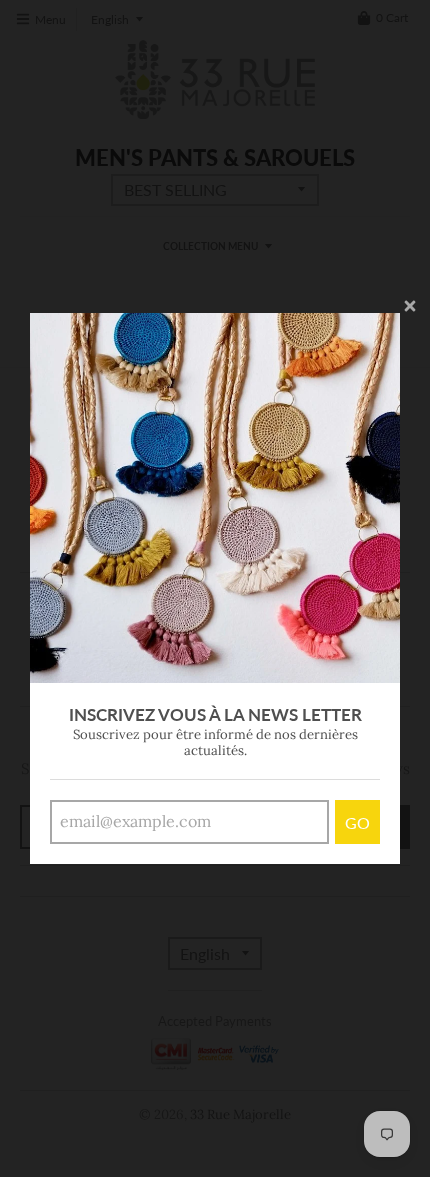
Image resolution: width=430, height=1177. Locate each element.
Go (357, 822)
